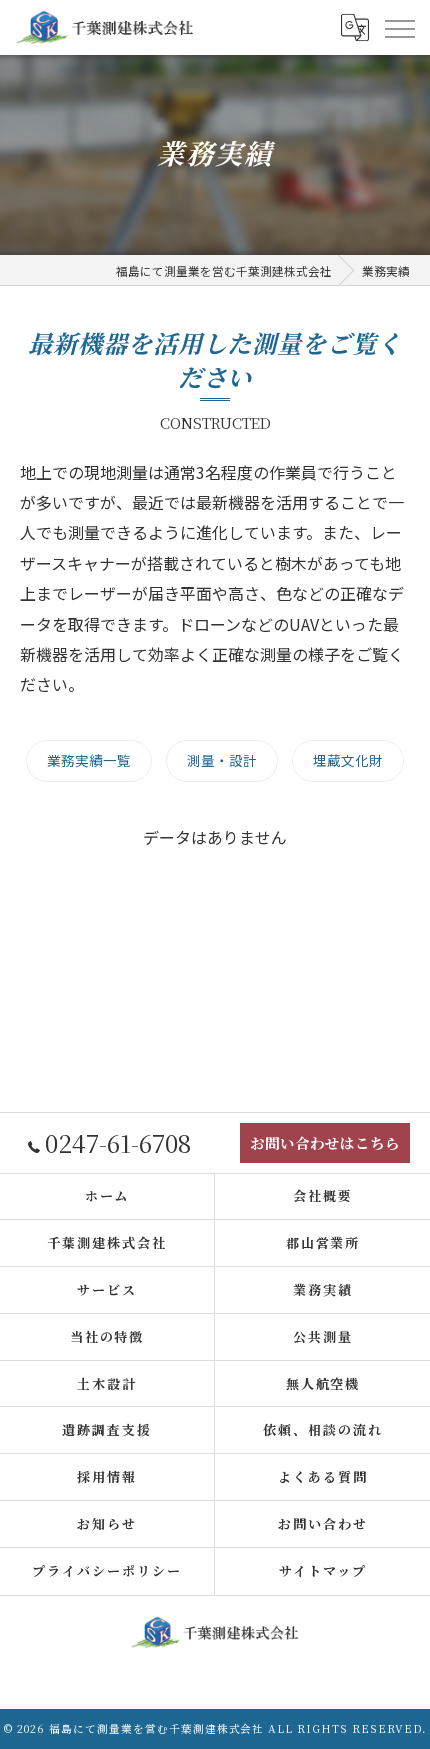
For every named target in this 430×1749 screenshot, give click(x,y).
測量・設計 (222, 760)
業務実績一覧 (89, 760)
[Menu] (399, 27)
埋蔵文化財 (348, 760)
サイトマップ (323, 1570)
